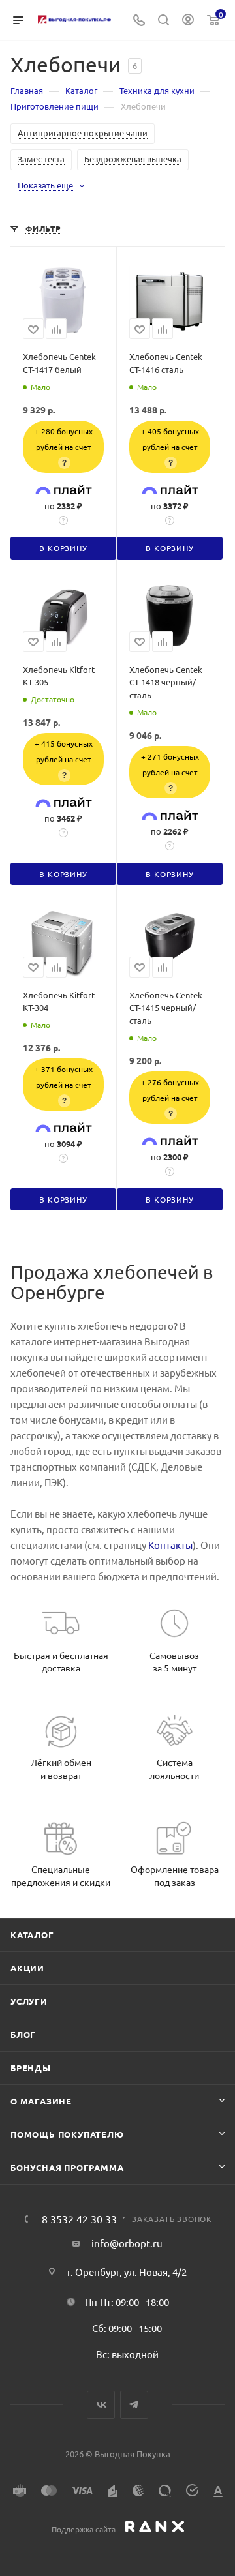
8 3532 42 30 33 (79, 2219)
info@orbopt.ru (127, 2243)
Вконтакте (101, 2405)
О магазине (41, 2101)
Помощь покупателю (67, 2134)
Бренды (31, 2068)
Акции (27, 1968)
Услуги (29, 2001)
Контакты (170, 1545)
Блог (23, 2034)
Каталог (32, 1935)
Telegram (134, 2405)
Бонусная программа (67, 2167)
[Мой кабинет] (188, 21)
